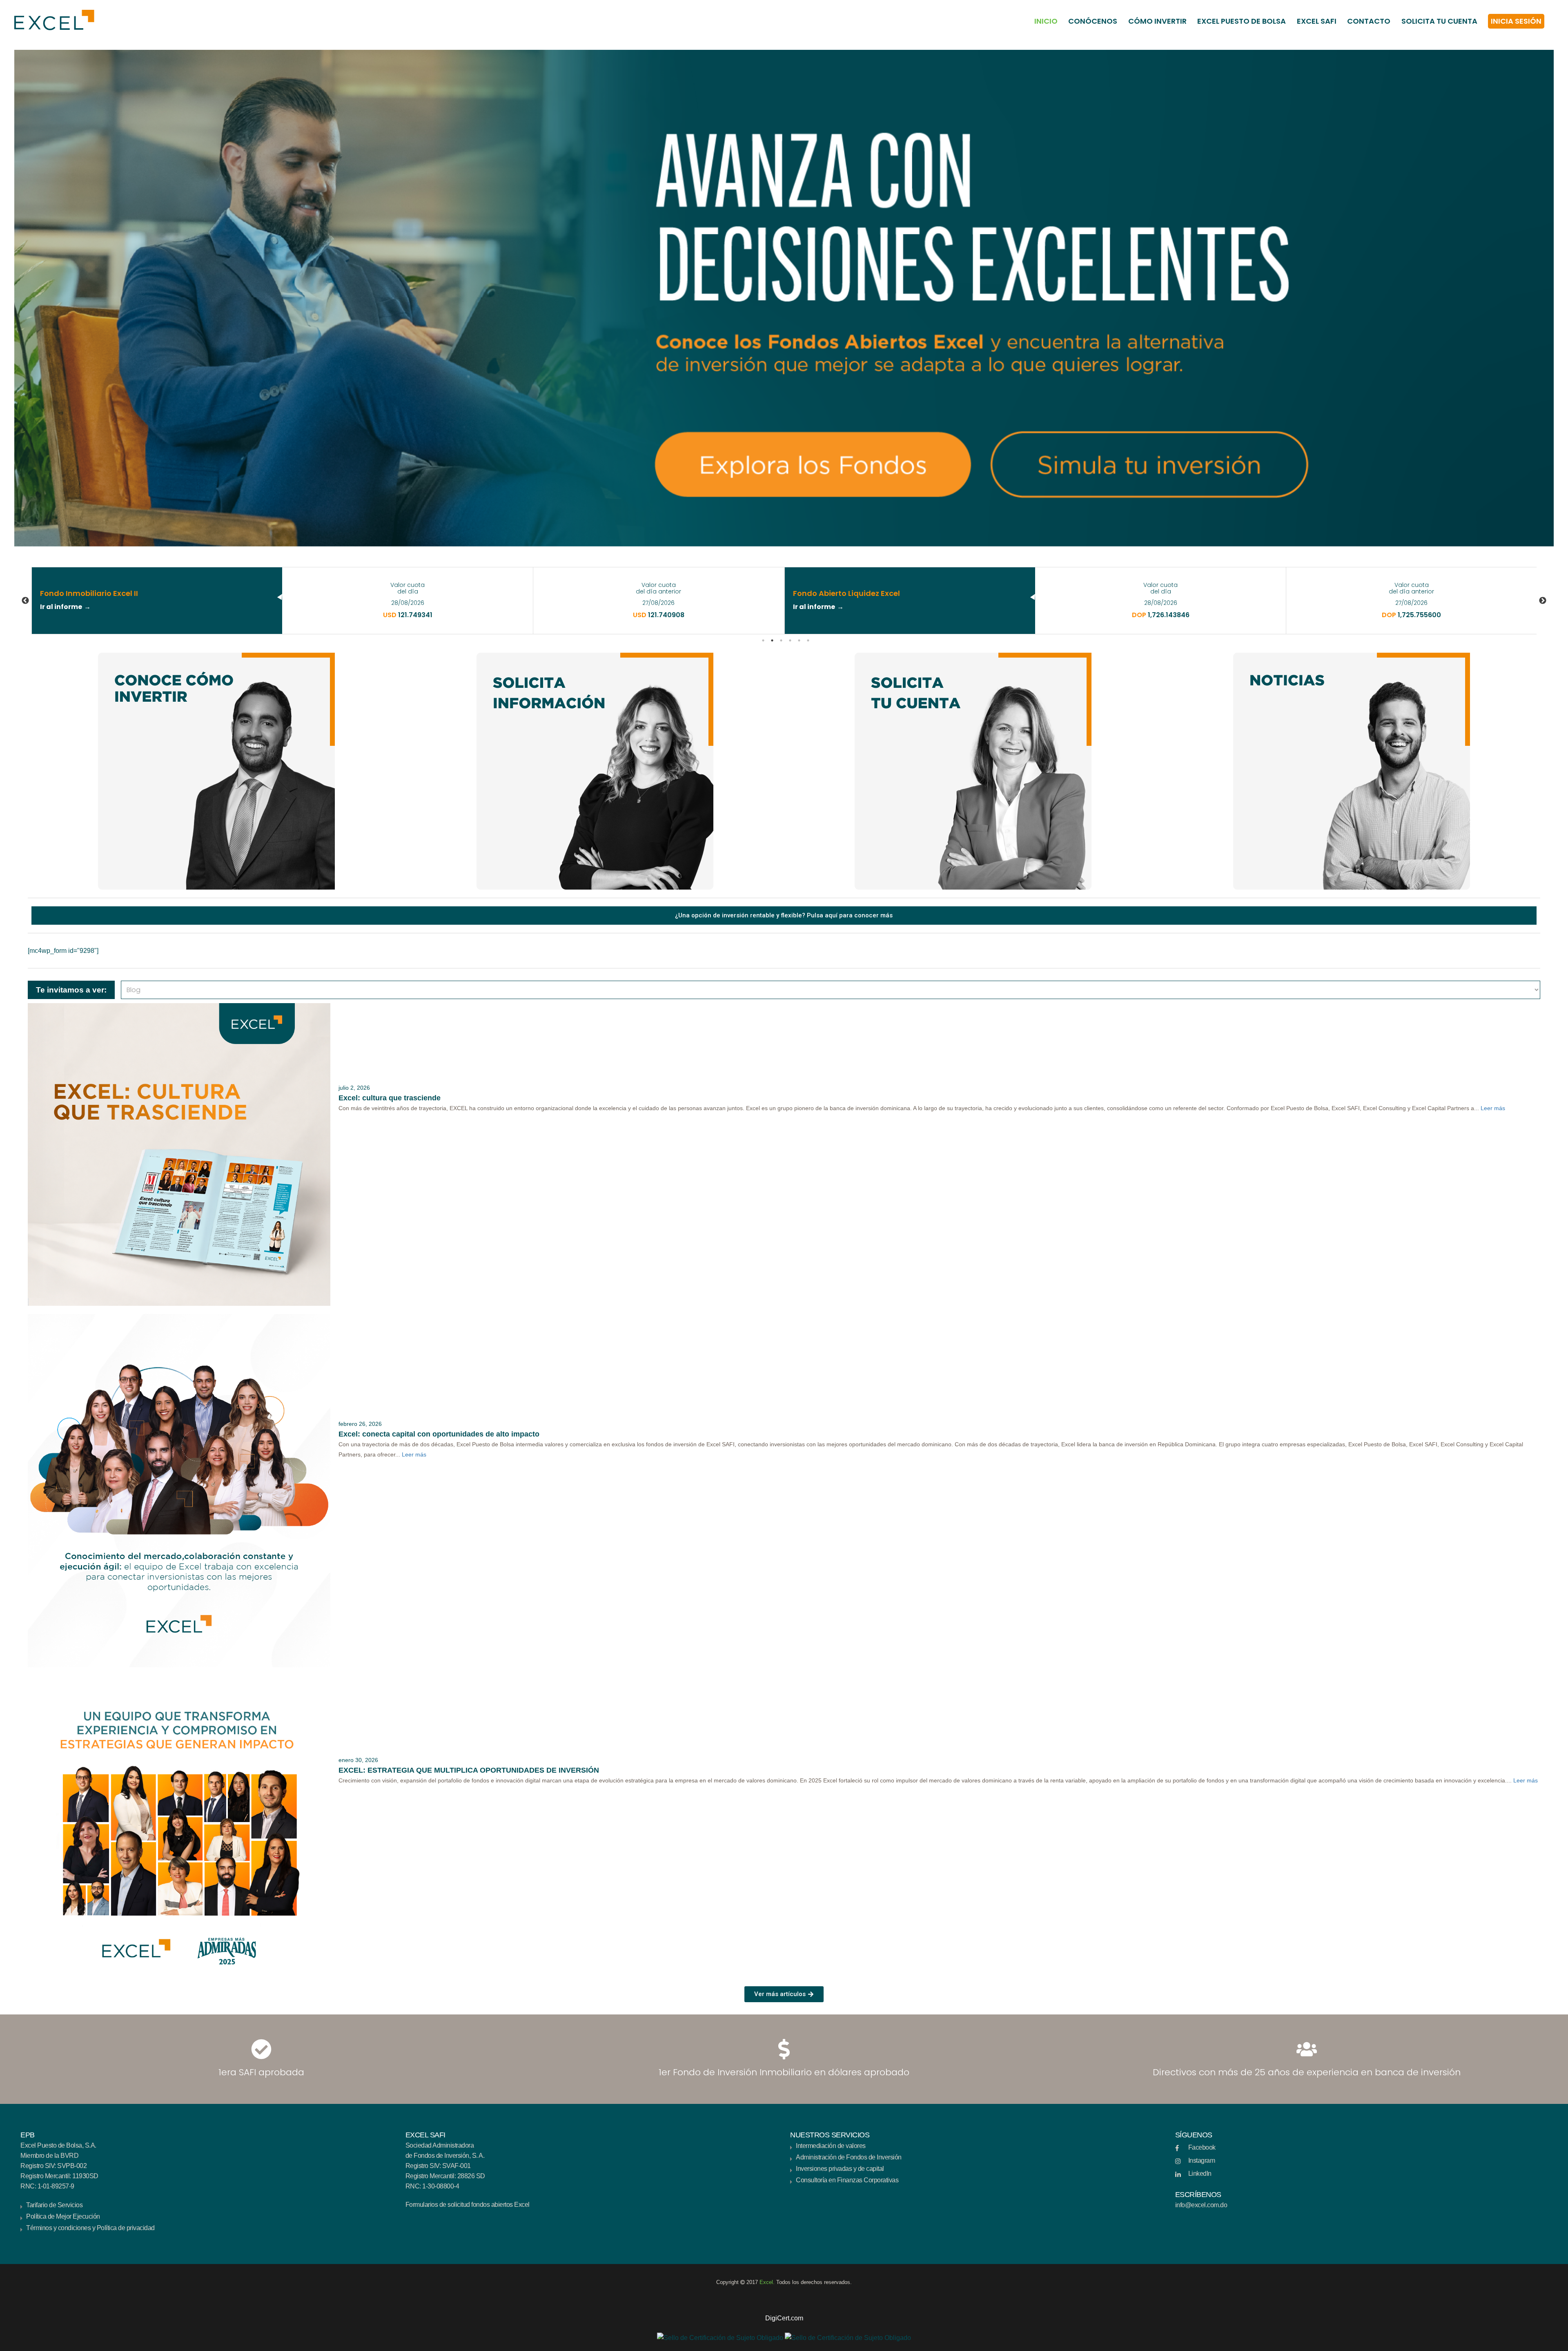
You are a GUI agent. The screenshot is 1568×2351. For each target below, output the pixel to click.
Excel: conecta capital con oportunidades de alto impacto (439, 1434)
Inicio (1046, 21)
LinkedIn (1200, 2174)
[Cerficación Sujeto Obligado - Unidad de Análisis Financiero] (720, 2337)
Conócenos (1093, 21)
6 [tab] (808, 640)
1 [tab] (763, 640)
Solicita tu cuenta (1439, 21)
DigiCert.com (784, 2318)
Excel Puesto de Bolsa (1242, 21)
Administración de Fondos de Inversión (849, 2157)
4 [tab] (790, 640)
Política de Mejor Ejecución (63, 2216)
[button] (784, 2308)
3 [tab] (781, 640)
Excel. (768, 2282)
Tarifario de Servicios (54, 2205)
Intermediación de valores (831, 2146)
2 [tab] (772, 640)
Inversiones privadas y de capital (840, 2169)
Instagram (1202, 2160)
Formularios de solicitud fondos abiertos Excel (468, 2205)
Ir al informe (61, 607)
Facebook (1202, 2147)
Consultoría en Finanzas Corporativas (847, 2180)
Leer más (1493, 1108)
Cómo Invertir (1157, 21)
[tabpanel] (408, 601)
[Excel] (50, 20)
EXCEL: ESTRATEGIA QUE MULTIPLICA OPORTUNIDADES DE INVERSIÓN (469, 1770)
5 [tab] (799, 640)
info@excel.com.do (1201, 2205)
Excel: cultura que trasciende (390, 1098)
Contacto (1369, 21)
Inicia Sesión (1516, 21)
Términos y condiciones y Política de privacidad (90, 2228)
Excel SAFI (1317, 21)
